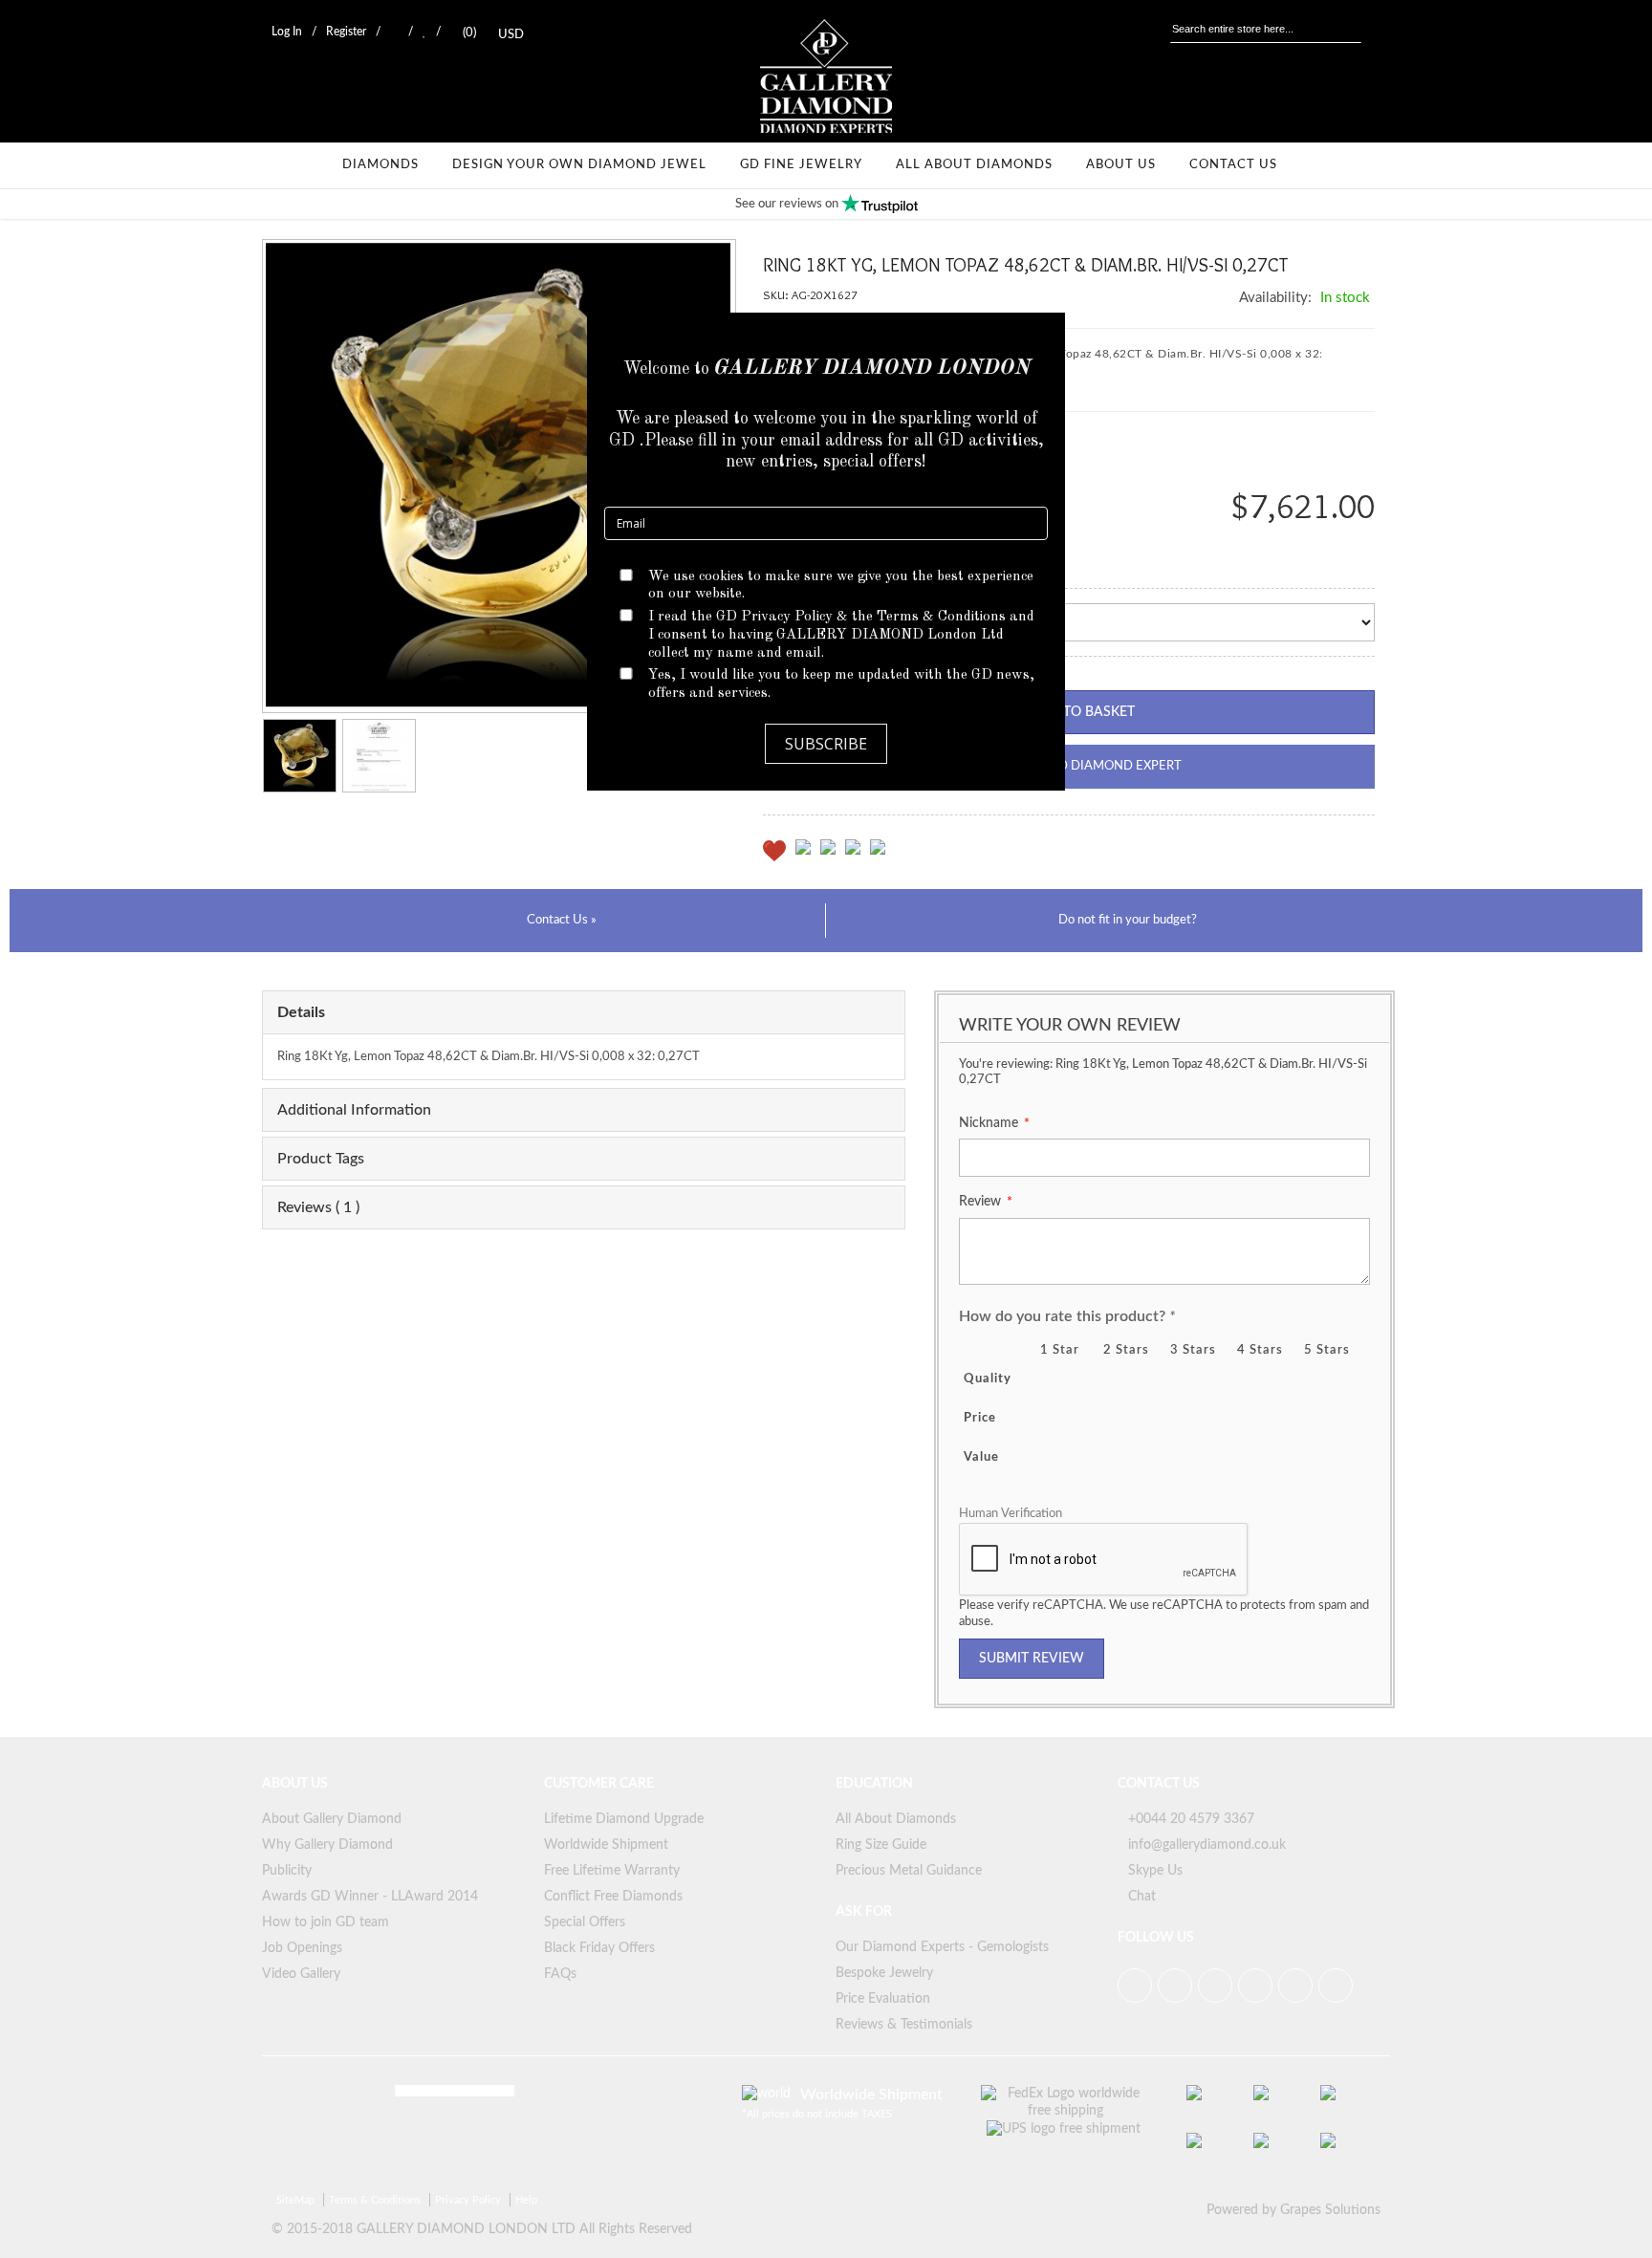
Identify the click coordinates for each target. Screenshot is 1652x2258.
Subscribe (826, 744)
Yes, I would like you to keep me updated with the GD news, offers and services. (841, 684)
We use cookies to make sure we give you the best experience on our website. (841, 586)
